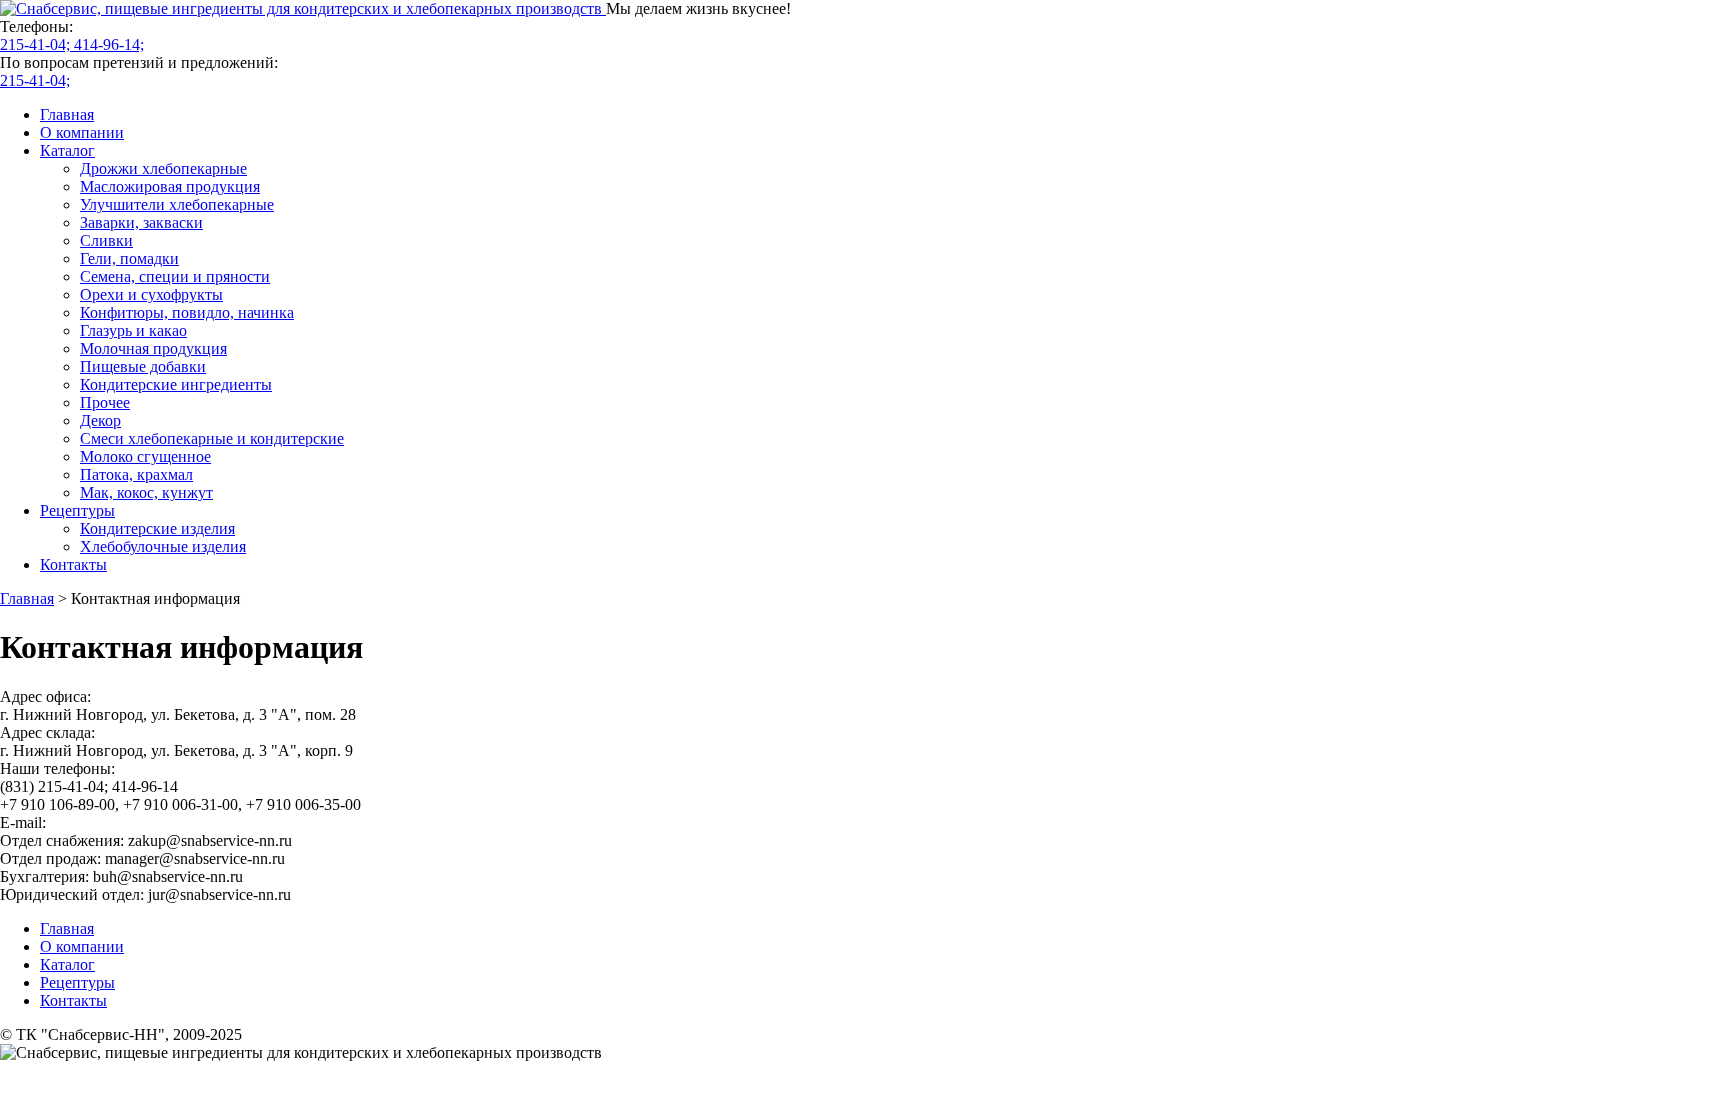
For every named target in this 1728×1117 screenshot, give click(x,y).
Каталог (67, 150)
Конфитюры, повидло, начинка (187, 312)
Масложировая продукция (170, 186)
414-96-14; (109, 44)
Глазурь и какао (133, 330)
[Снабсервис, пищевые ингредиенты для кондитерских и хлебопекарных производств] (303, 8)
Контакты (73, 564)
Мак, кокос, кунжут (146, 492)
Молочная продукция (153, 348)
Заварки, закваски (141, 222)
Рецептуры (77, 510)
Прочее (105, 402)
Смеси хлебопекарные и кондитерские (212, 438)
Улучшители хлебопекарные (177, 204)
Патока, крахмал (136, 474)
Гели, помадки (129, 258)
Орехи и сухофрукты (151, 294)
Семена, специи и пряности (175, 276)
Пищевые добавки (143, 366)
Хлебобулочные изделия (163, 546)
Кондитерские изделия (157, 528)
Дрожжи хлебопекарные (163, 168)
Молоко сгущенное (145, 456)
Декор (100, 420)
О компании (82, 132)
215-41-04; (37, 44)
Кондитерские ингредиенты (176, 384)
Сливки (106, 240)
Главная (67, 114)
